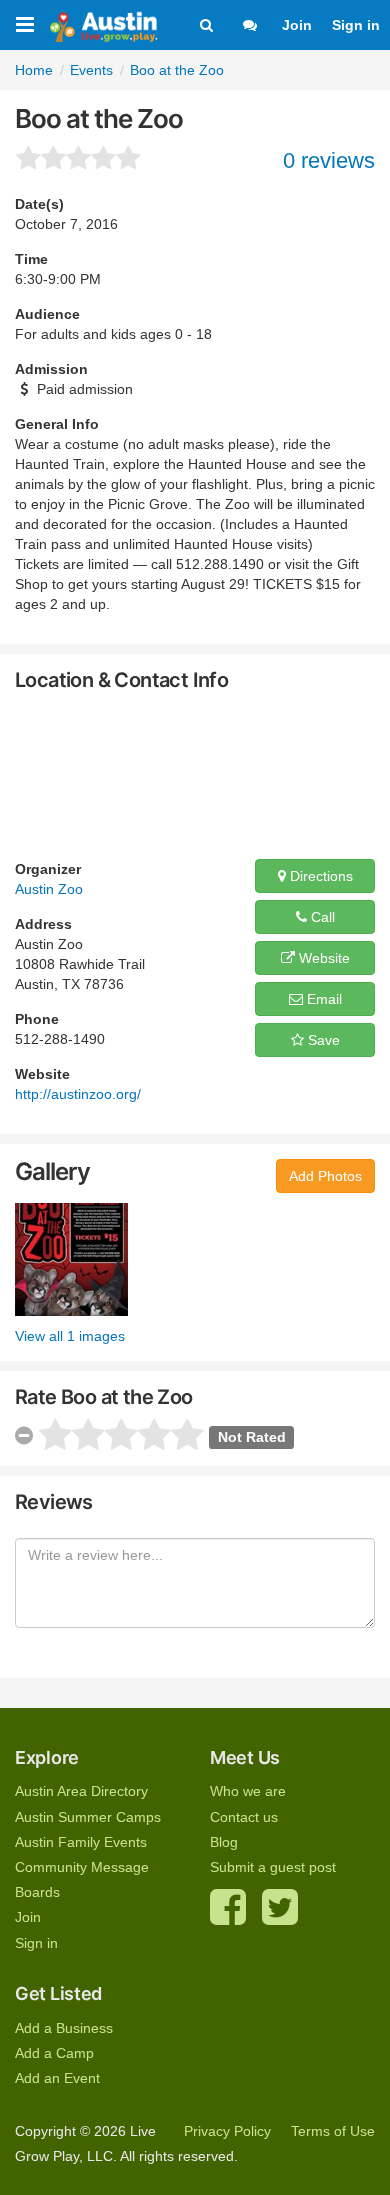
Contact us (244, 1817)
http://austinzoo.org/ (78, 1094)
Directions (319, 876)
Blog (224, 1842)
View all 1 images (70, 1336)
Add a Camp (54, 2053)
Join (297, 25)
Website (322, 958)
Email (322, 999)
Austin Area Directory (81, 1791)
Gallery (52, 1171)
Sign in (356, 25)
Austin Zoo (49, 889)
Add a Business (64, 2028)
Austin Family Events (81, 1842)
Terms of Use (333, 2131)
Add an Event (57, 2078)
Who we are (248, 1791)
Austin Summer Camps (88, 1817)
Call (321, 917)
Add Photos (325, 1176)
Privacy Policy (227, 2131)
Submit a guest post (273, 1867)
